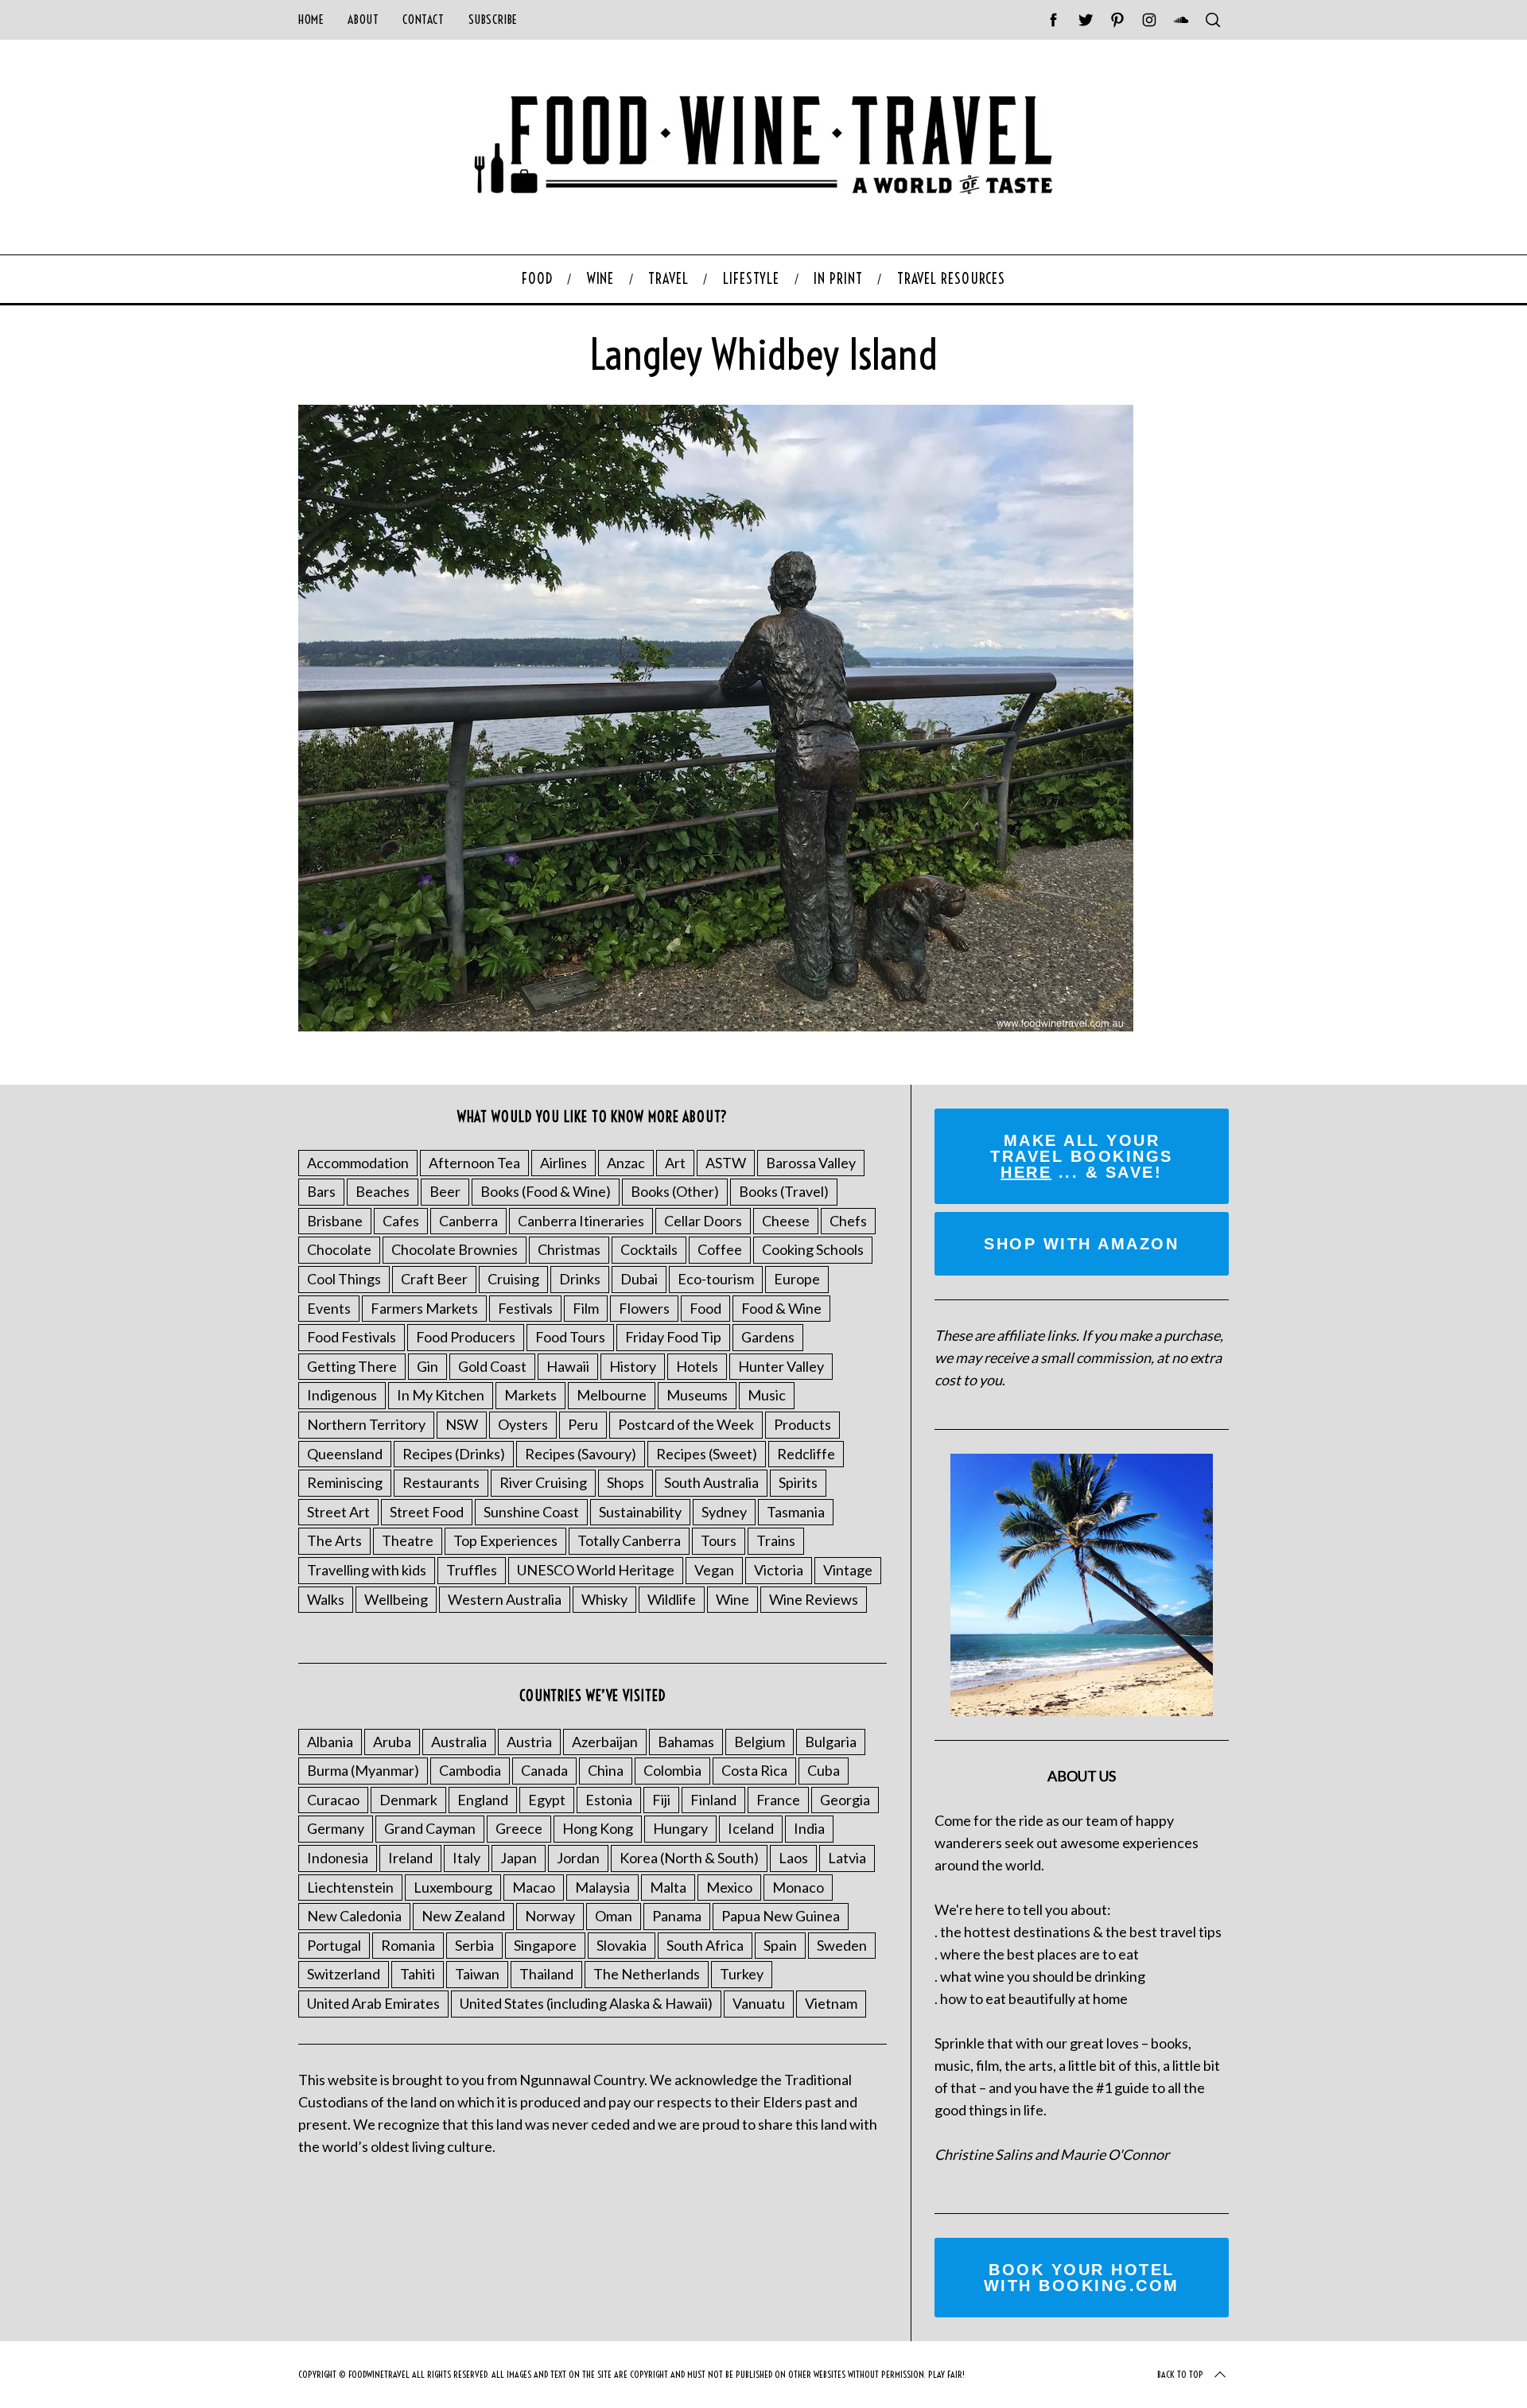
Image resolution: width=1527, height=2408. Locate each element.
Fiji (661, 1800)
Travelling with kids (367, 1570)
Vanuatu (759, 2003)
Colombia (672, 1770)
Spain (780, 1945)
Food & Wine (781, 1308)
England (483, 1800)
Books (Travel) (784, 1191)
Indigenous (342, 1395)
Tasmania (796, 1512)
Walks (326, 1599)
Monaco (798, 1887)
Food (705, 1308)
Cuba (824, 1770)
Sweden (842, 1945)
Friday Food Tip (673, 1337)
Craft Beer (434, 1279)
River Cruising (543, 1482)
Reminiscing (345, 1482)
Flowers (644, 1308)
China (606, 1770)
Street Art (338, 1512)
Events (329, 1308)
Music (767, 1395)
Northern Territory (366, 1424)
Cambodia (470, 1770)
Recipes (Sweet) (707, 1454)
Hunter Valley (781, 1366)
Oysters (523, 1424)
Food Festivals (352, 1337)
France (778, 1800)
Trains (776, 1540)
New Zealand (463, 1916)
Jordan (578, 1858)
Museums (697, 1395)
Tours (719, 1540)
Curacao (333, 1800)
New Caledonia (354, 1916)
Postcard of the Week (686, 1424)
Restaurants (441, 1482)
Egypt (547, 1800)
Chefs (848, 1221)
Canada (544, 1770)
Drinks (580, 1279)
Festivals (525, 1308)
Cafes (401, 1221)
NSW (462, 1424)
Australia (459, 1742)
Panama (677, 1916)
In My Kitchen (441, 1395)
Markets (530, 1395)
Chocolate (339, 1249)
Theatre (408, 1540)
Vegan (714, 1570)
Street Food (427, 1512)
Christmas (569, 1249)
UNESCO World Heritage (596, 1570)
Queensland (345, 1454)
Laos (793, 1858)
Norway (550, 1916)
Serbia (474, 1945)
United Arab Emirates (373, 2003)
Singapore (545, 1945)
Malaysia (602, 1887)
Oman (614, 1916)
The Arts (334, 1540)
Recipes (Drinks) (454, 1454)
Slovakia (622, 1945)
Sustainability (640, 1512)
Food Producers (466, 1337)
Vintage (848, 1570)
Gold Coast (492, 1366)
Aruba (392, 1742)
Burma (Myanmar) (363, 1770)
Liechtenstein (350, 1887)
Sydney (724, 1512)
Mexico (729, 1887)
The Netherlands (647, 1974)
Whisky (604, 1599)
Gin (427, 1366)
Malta (668, 1887)
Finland (713, 1800)
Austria (529, 1742)
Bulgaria (831, 1742)
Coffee (720, 1249)
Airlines (563, 1163)
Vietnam (831, 2003)
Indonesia (338, 1858)
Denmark (408, 1800)
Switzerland (344, 1974)
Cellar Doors (703, 1221)
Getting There (352, 1366)
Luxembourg (453, 1887)
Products (802, 1424)
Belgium (760, 1742)
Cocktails (649, 1249)
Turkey (742, 1974)
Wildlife (672, 1599)
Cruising (513, 1279)
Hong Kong (598, 1828)
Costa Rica (754, 1770)
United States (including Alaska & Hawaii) (586, 2003)
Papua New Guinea (781, 1916)
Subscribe (493, 19)
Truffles (472, 1570)
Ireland (410, 1858)
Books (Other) (675, 1191)
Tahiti (418, 1974)
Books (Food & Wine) (546, 1191)
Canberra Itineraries (581, 1221)
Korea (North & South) (689, 1858)
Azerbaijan (605, 1742)
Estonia (609, 1800)
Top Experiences (505, 1540)
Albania (330, 1742)
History (633, 1366)
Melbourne (612, 1395)
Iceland (751, 1828)
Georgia (845, 1800)
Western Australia (505, 1599)
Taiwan (477, 1974)
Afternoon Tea (474, 1163)
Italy (466, 1858)
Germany (336, 1828)
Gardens (768, 1337)
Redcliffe (806, 1454)
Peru (583, 1424)
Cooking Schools (813, 1249)
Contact (423, 19)
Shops (626, 1482)
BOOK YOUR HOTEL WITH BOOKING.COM (1082, 2278)
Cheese (786, 1221)
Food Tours (570, 1337)
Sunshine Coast (531, 1512)
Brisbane (335, 1221)
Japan (519, 1858)
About (363, 19)
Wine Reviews (814, 1599)
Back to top (1180, 2374)
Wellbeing (396, 1599)
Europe (797, 1279)
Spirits (798, 1482)
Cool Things (344, 1279)
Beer (445, 1191)
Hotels (697, 1366)
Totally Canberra (629, 1540)
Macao (534, 1887)
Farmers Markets (424, 1308)
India (809, 1828)
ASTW (726, 1163)
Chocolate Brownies (455, 1249)
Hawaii (568, 1366)
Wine (732, 1599)
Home (311, 19)
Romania (408, 1945)
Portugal (334, 1945)
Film (586, 1308)
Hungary (680, 1828)
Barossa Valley (811, 1163)
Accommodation (358, 1163)
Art (675, 1163)
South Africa (705, 1945)
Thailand (546, 1974)
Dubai (639, 1279)
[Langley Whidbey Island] (716, 1026)
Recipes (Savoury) (581, 1454)
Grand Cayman (430, 1828)
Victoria (779, 1570)
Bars (321, 1191)
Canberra (468, 1221)
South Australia (711, 1482)
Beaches (383, 1191)
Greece (519, 1828)
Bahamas (686, 1742)
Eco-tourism (716, 1279)
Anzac (626, 1163)
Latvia (847, 1858)
